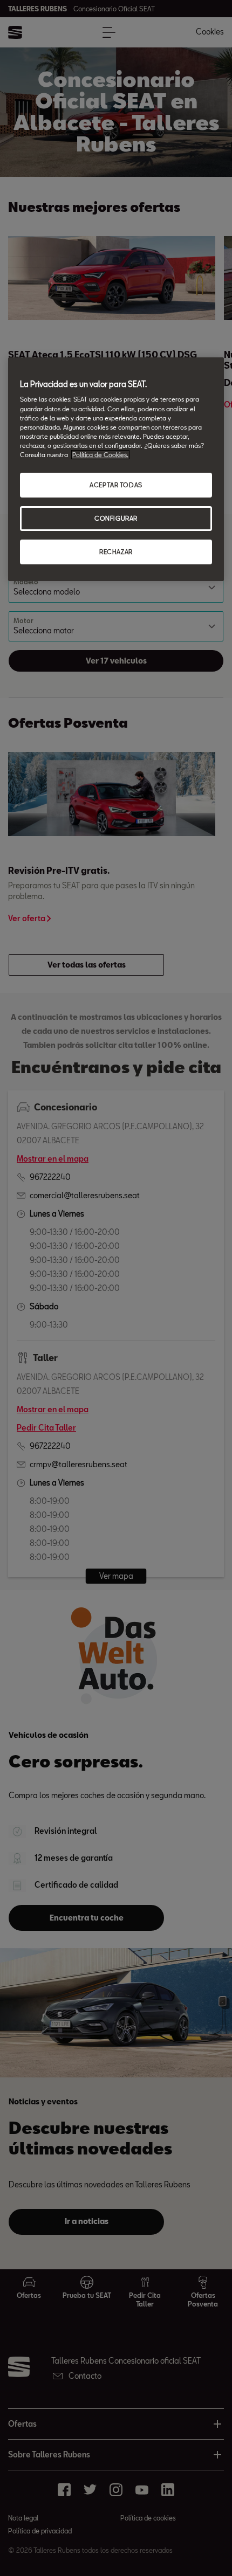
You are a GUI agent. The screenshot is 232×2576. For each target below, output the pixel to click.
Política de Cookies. (100, 455)
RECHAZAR (116, 552)
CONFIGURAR (116, 518)
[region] (116, 469)
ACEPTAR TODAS (116, 485)
